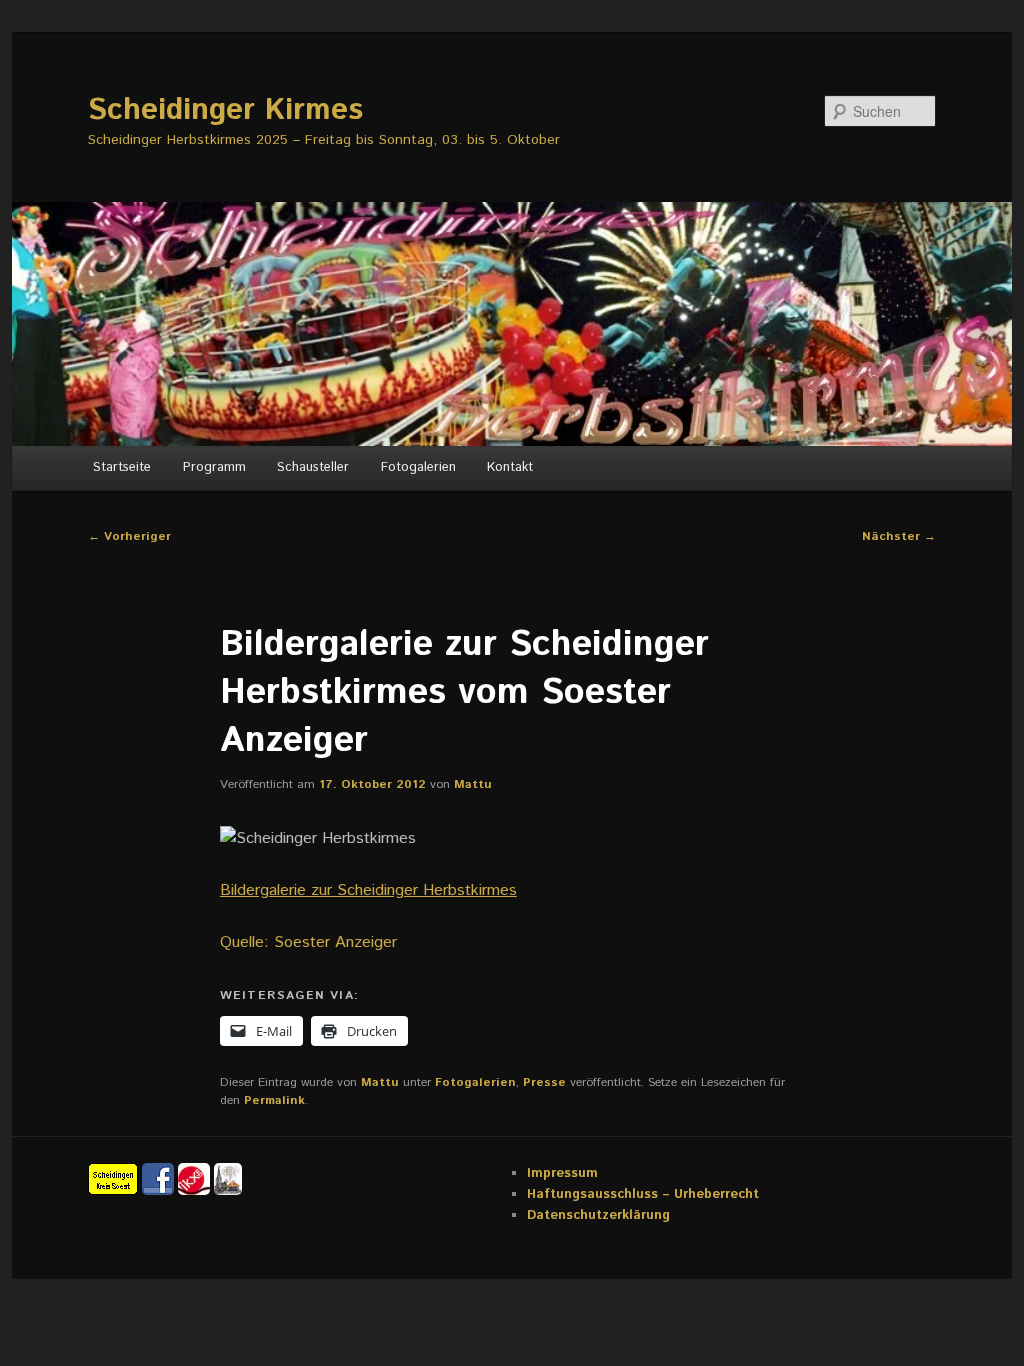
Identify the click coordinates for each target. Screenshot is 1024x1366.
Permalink (274, 1100)
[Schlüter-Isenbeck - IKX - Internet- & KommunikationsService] (196, 1178)
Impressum (562, 1173)
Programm (214, 467)
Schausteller (313, 467)
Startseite (122, 467)
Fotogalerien (418, 467)
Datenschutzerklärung (598, 1215)
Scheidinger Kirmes (225, 110)
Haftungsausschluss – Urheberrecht (643, 1194)
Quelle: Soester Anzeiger (308, 942)
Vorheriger (129, 536)
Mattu (473, 784)
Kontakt (510, 467)
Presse (544, 1082)
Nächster (899, 536)
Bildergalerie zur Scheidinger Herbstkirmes (368, 890)
